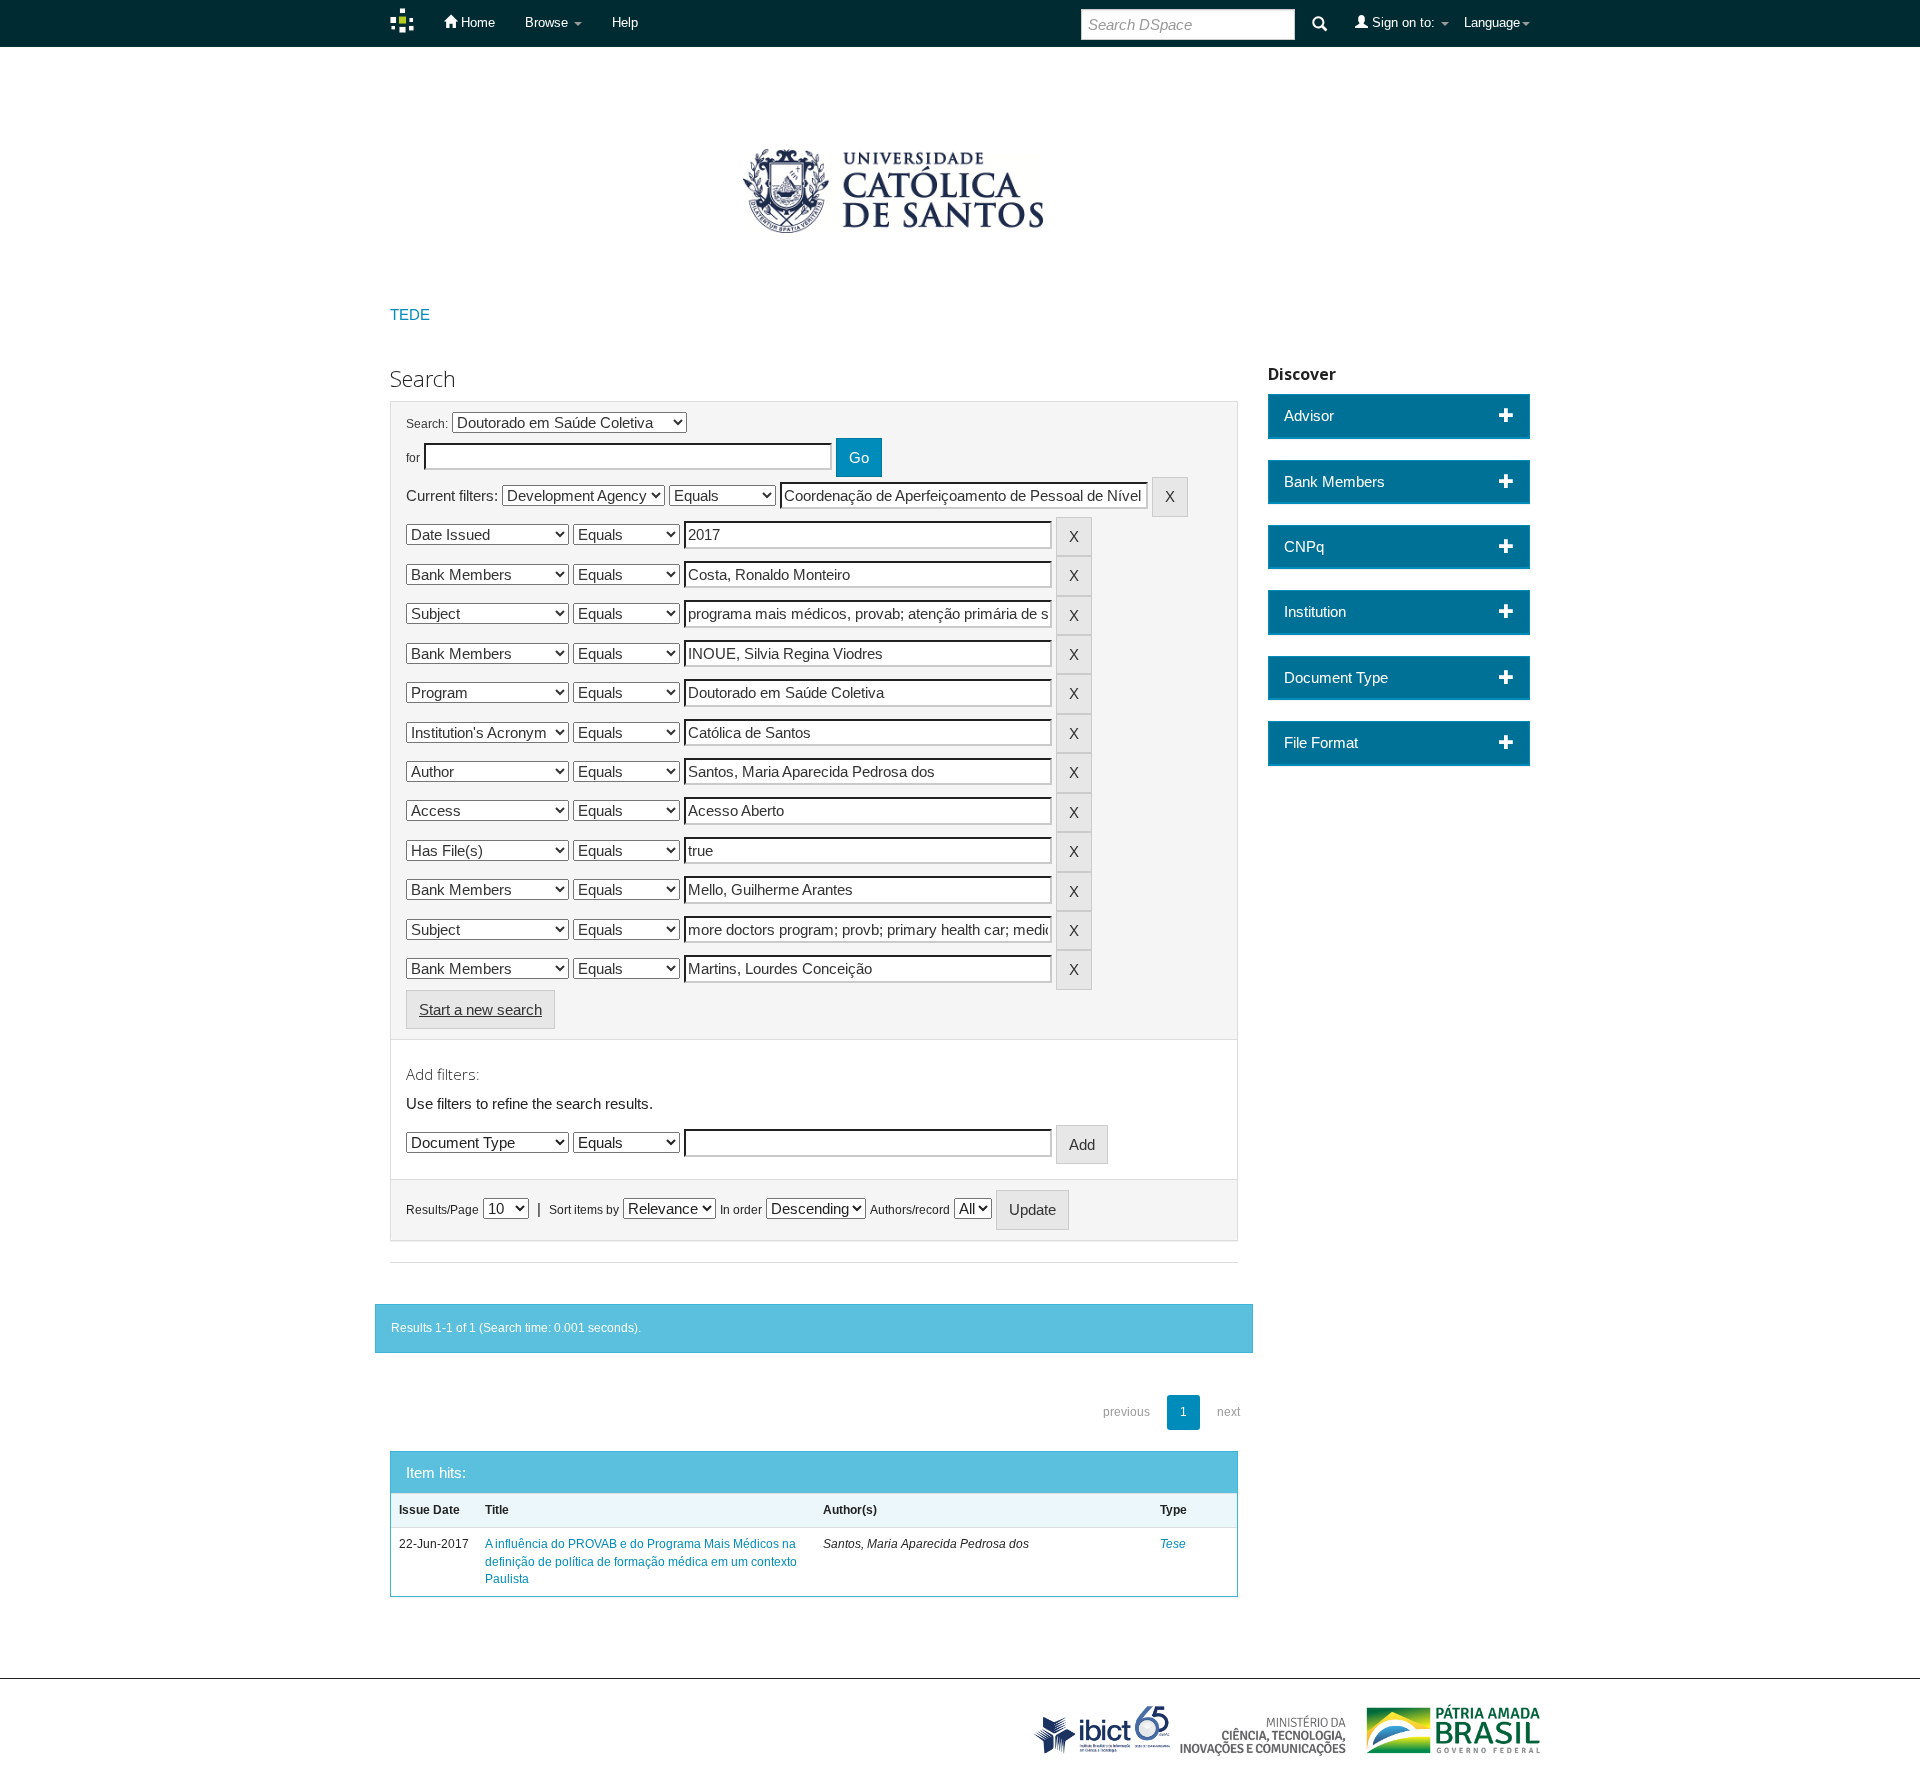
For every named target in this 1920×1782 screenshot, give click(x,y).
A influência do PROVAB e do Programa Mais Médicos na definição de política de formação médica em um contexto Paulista (641, 1561)
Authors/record (910, 1210)
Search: (427, 424)
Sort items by (584, 1210)
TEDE (410, 314)
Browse (548, 22)
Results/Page (442, 1210)
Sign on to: (1403, 22)
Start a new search (480, 1009)
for (413, 458)
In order (741, 1210)
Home (476, 22)
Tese (1173, 1544)
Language (1492, 22)
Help (625, 22)
